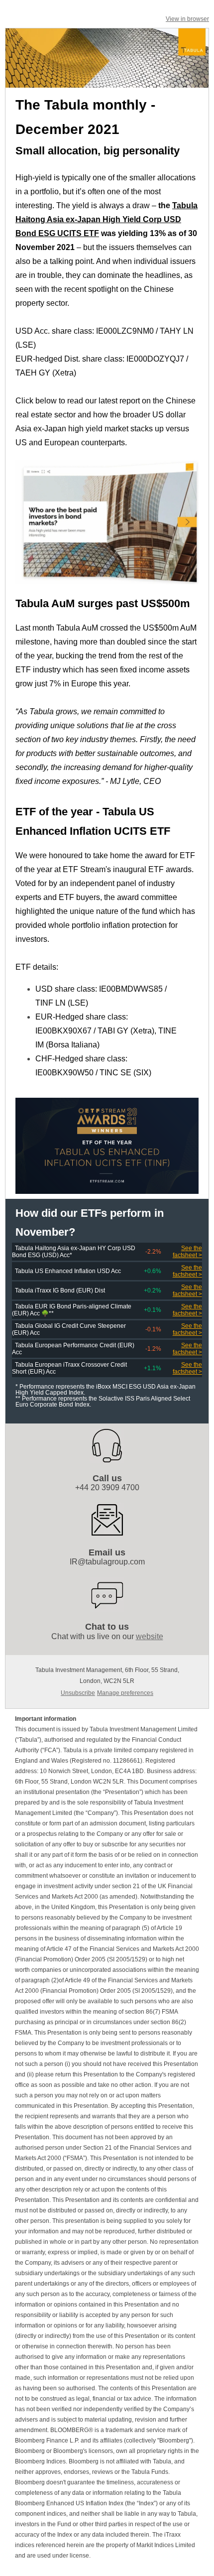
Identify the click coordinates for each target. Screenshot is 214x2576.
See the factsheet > (187, 1252)
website (150, 1636)
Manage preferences (125, 1693)
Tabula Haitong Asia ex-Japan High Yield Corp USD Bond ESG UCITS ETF (107, 219)
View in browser (187, 19)
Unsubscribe (78, 1693)
